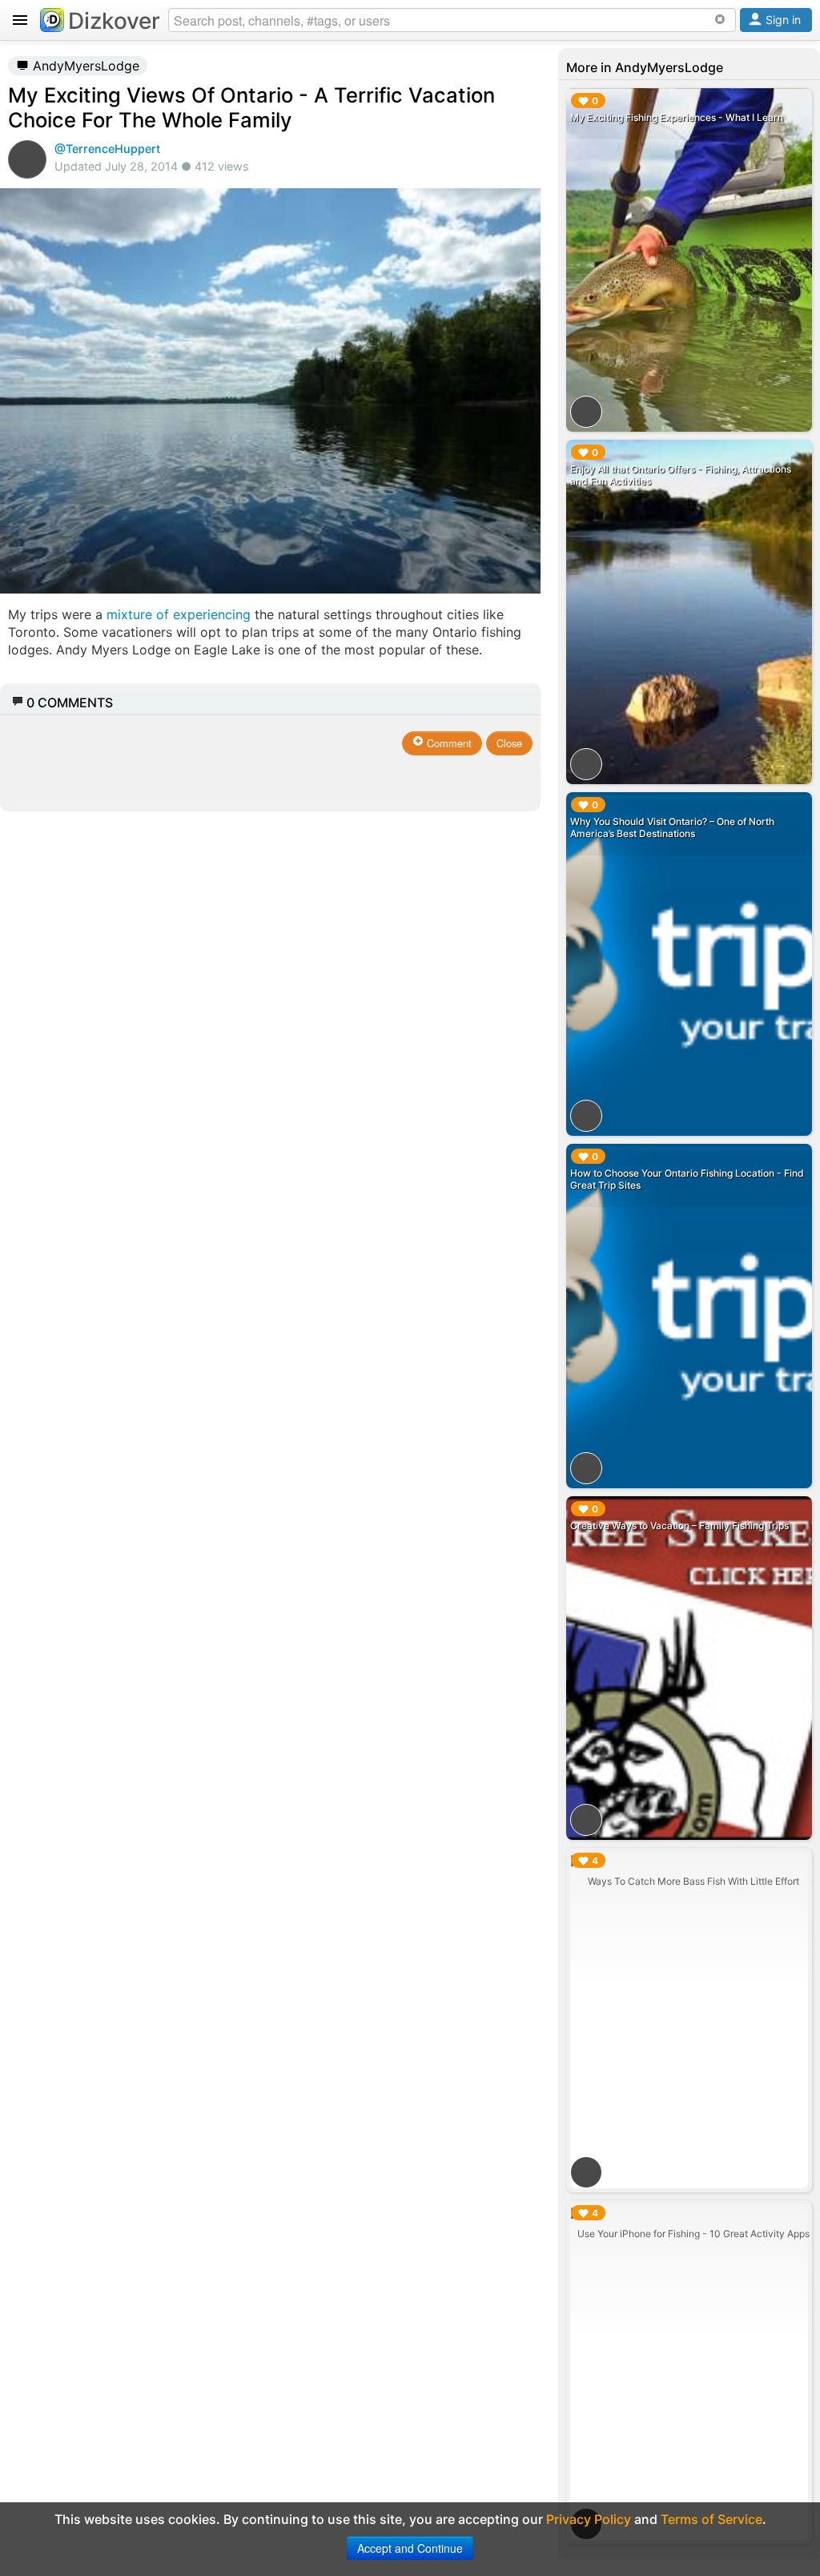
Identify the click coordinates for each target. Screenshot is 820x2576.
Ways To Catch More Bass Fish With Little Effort (693, 1881)
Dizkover (114, 21)
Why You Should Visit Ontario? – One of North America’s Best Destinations (672, 827)
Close (509, 743)
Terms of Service (711, 2519)
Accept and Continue (410, 2548)
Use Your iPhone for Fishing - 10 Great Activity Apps (693, 2234)
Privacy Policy (589, 2519)
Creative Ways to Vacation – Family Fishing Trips (679, 1525)
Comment (448, 743)
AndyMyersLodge (84, 66)
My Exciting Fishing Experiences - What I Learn (677, 117)
